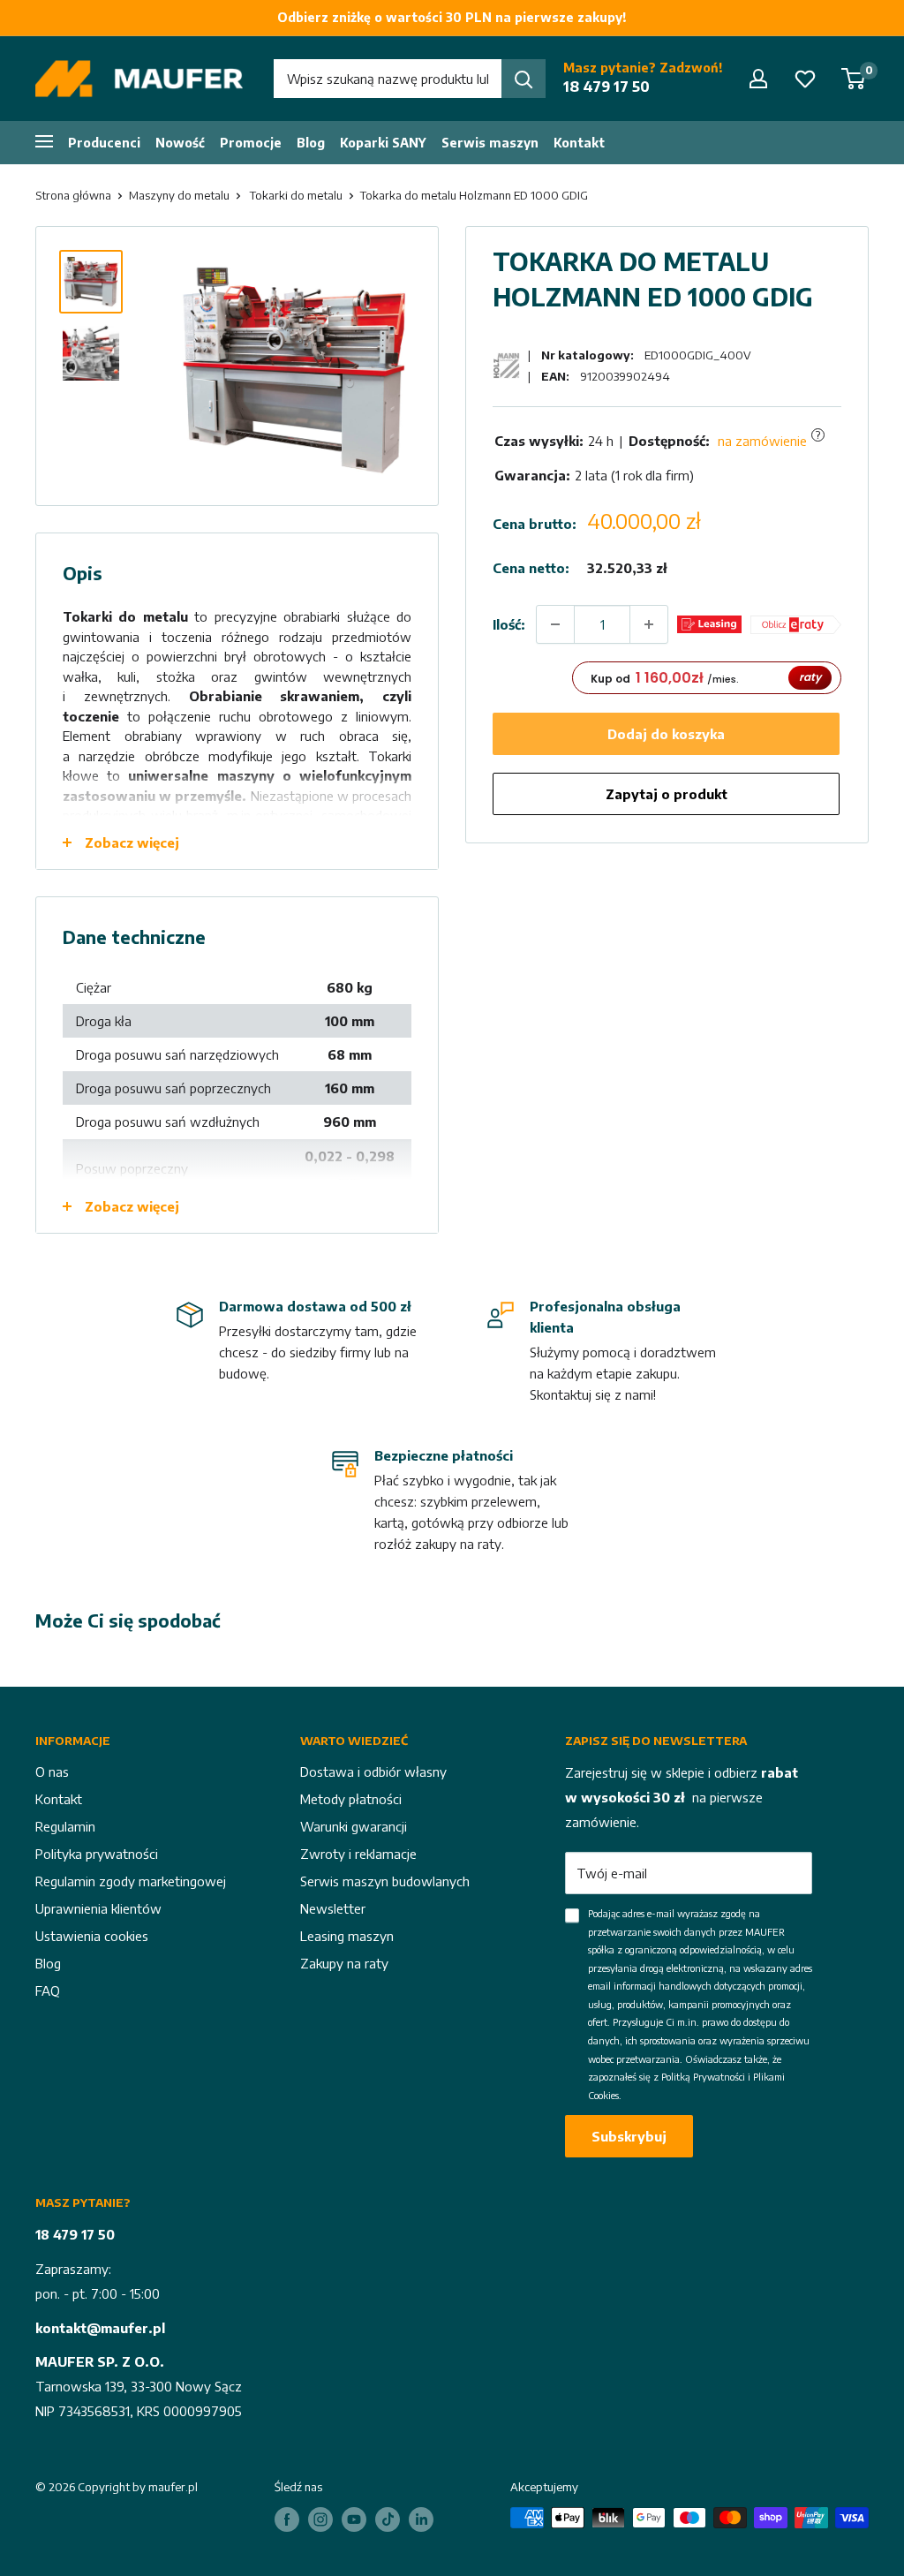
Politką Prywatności (703, 2077)
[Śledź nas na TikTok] (388, 2519)
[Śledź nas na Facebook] (287, 2519)
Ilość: (509, 624)
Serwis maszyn (490, 143)
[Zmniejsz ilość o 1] (555, 624)
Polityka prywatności (97, 1854)
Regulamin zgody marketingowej (131, 1881)
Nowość (180, 143)
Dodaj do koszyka (666, 734)
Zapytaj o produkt (667, 794)
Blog (311, 143)
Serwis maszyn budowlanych (385, 1881)
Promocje (251, 143)
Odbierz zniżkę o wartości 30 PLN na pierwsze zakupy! (452, 17)
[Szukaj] (524, 79)
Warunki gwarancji (354, 1826)
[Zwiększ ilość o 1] (649, 624)
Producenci (104, 143)
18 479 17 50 (606, 87)
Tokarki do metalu (296, 195)
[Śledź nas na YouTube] (354, 2519)
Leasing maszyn (347, 1936)
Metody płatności (351, 1799)
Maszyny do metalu (179, 195)
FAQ (48, 1991)
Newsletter (333, 1908)
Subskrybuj (629, 2136)
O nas (52, 1771)
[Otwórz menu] (44, 140)
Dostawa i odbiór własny (373, 1771)
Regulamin (65, 1826)
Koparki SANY (383, 143)
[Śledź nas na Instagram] (320, 2519)
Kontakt (579, 143)
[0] (854, 79)
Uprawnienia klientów (98, 1908)
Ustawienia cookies (92, 1936)
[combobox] (388, 79)
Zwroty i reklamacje (358, 1854)
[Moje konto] (758, 79)
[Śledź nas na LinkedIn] (421, 2519)
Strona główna (73, 195)
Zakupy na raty (344, 1963)
